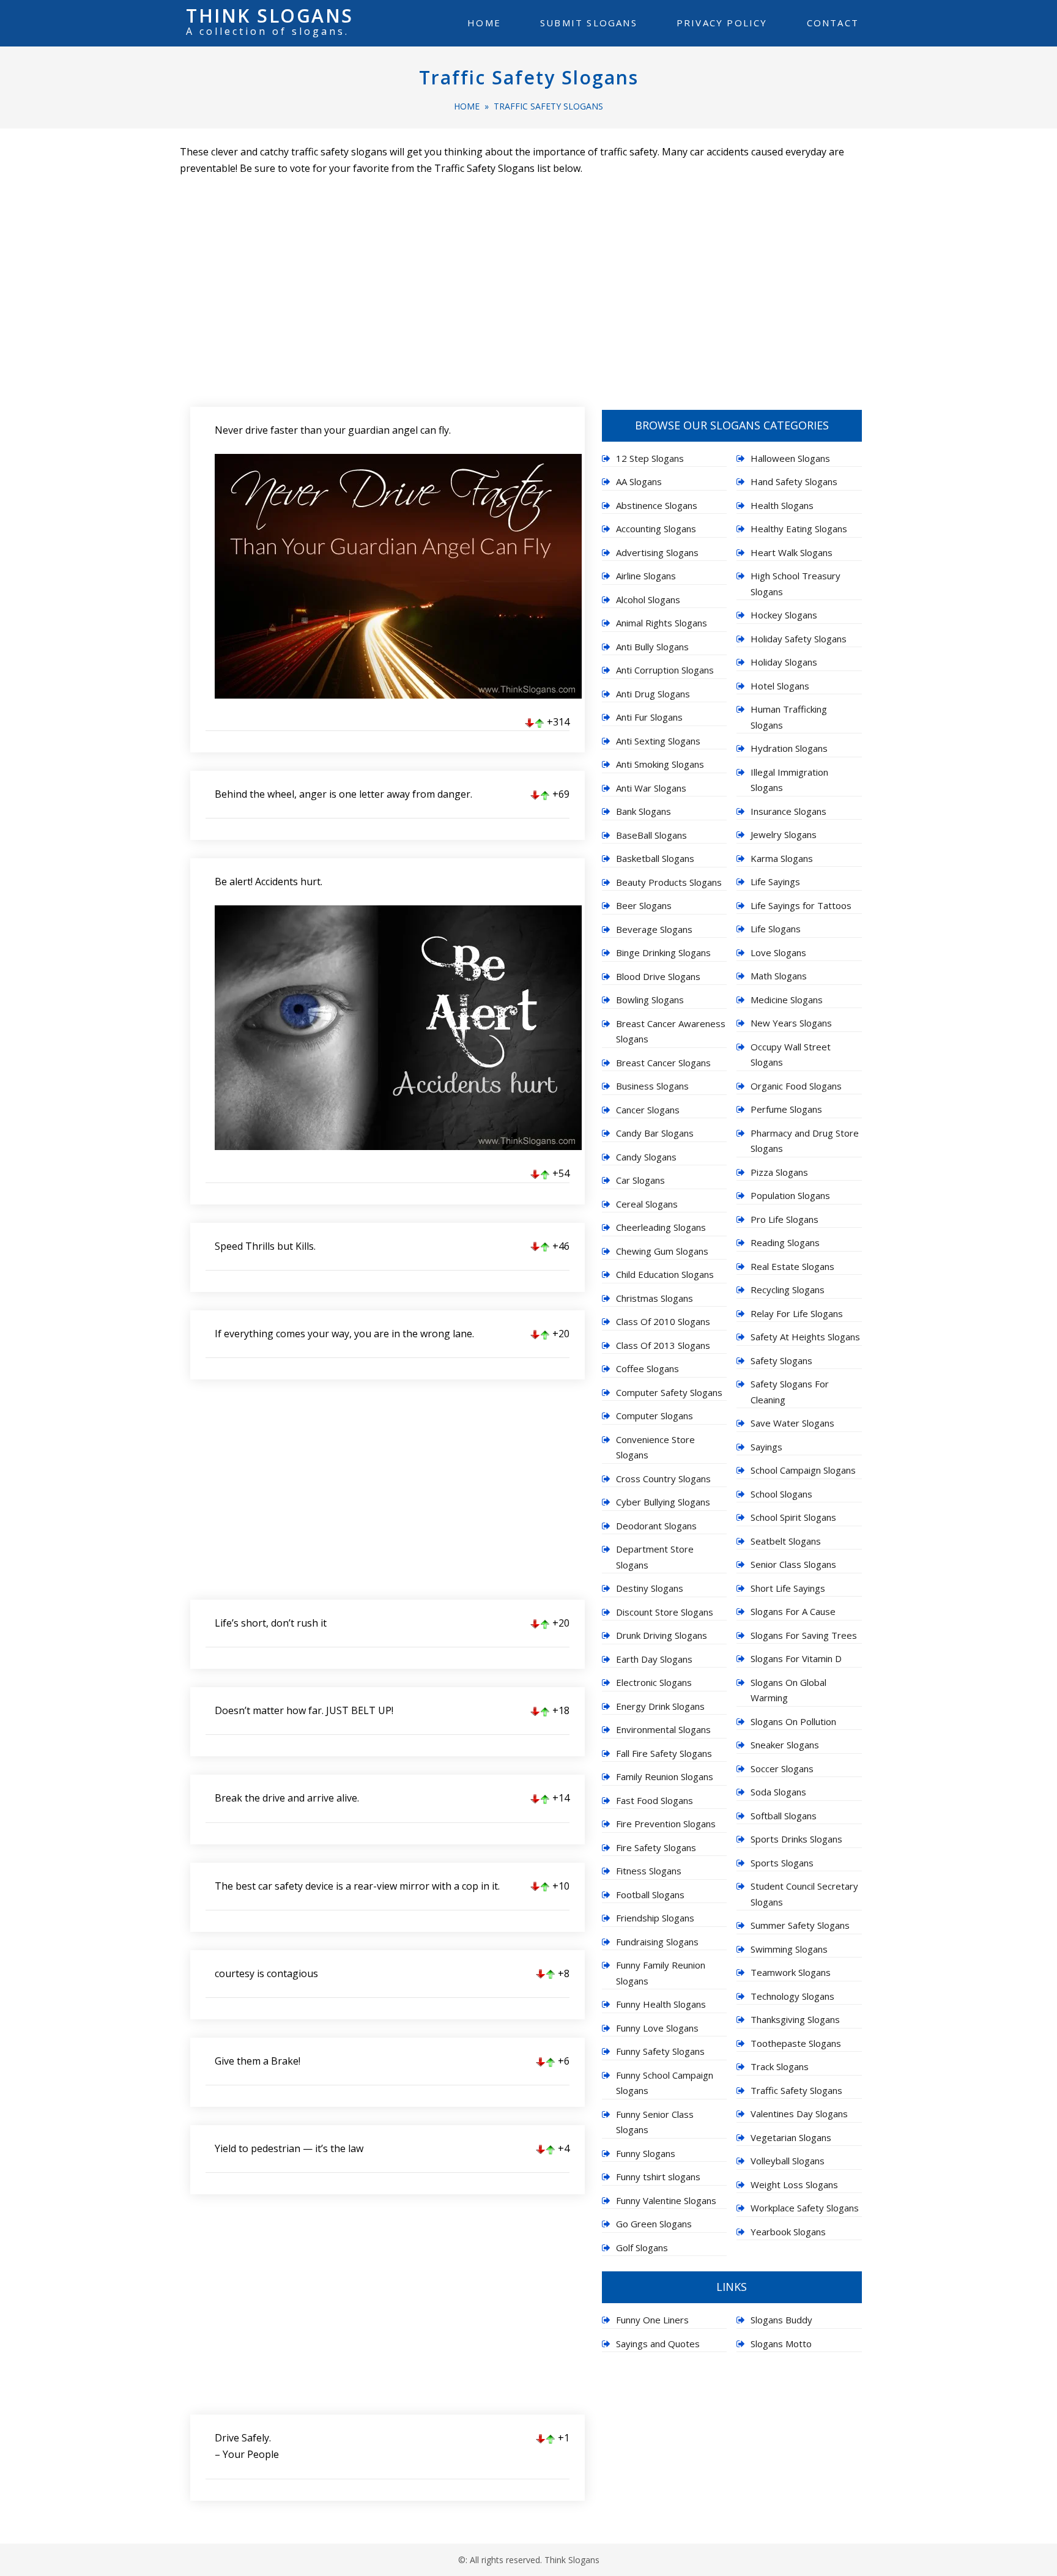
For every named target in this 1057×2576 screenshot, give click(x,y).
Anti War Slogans (651, 788)
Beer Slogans (644, 905)
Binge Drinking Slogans (663, 952)
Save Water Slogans (792, 1423)
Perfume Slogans (786, 1109)
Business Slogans (652, 1086)
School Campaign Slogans (803, 1470)
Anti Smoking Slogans (660, 764)
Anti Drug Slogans (653, 694)
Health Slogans (782, 505)
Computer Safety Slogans (669, 1392)
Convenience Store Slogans (655, 1447)
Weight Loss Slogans (794, 2184)
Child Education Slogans (665, 1274)
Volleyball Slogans (788, 2161)
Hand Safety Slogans (794, 481)
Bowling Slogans (650, 1000)
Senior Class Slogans (793, 1564)
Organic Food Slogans (796, 1086)
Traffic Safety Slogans (529, 77)
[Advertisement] (528, 284)
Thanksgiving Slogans (795, 2019)
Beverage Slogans (654, 929)
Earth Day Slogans (654, 1659)
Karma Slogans (782, 858)
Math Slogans (779, 976)
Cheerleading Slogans (661, 1227)
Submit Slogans (589, 23)
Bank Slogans (643, 811)
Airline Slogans (646, 576)
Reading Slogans (785, 1242)
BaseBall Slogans (651, 835)
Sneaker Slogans (785, 1745)
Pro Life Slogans (784, 1219)
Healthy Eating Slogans (799, 529)
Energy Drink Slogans (660, 1706)
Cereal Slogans (647, 1204)
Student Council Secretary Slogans (804, 1894)
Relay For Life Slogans (797, 1313)
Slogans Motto (781, 2344)
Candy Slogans (646, 1157)
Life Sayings (775, 882)
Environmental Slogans (663, 1729)
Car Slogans (640, 1180)
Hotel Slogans (780, 686)
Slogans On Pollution (793, 1721)
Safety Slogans (781, 1360)
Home (484, 23)
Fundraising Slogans (657, 1942)
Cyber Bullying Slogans (663, 1502)
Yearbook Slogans (788, 2232)
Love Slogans (778, 952)
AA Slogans (639, 481)
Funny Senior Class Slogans (655, 2122)
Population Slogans (790, 1195)
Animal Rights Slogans (662, 623)
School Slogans (781, 1494)
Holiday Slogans (784, 662)
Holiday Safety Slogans (799, 639)
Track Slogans (780, 2066)
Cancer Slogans (648, 1110)
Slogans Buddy (781, 2320)
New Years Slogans (791, 1023)
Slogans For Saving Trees (804, 1635)
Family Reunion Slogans (665, 1776)
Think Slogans (270, 16)
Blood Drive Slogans (658, 976)
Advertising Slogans (657, 552)
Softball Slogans (784, 1816)
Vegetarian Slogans (791, 2137)
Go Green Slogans (654, 2224)
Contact (833, 23)
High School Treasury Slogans (796, 584)
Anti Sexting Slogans (658, 741)
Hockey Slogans (784, 615)
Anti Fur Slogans (649, 717)
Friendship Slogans (655, 1918)
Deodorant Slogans (656, 1526)
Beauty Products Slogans (669, 882)
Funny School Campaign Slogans (665, 2083)
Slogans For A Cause (793, 1611)
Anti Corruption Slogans (665, 670)
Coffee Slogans (647, 1368)
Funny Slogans (646, 2153)
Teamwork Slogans (791, 1972)
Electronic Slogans (654, 1682)
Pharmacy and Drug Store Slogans (805, 1141)
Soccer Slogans (782, 1769)
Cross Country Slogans (663, 1479)
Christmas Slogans (655, 1298)
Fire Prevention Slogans (666, 1824)
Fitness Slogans (649, 1871)
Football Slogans (650, 1895)
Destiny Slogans (650, 1588)
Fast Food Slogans (655, 1800)
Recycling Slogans (788, 1290)
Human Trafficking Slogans (789, 717)
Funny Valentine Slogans (666, 2200)
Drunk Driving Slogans (662, 1635)
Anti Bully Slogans (652, 647)
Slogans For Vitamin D (796, 1658)
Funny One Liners (652, 2320)
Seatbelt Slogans (786, 1541)
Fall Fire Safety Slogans (664, 1753)
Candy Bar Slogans (655, 1133)
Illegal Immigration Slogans (789, 780)
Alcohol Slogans (648, 599)
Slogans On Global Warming (788, 1690)
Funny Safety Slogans (660, 2051)
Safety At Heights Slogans (805, 1337)
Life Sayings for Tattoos (801, 905)
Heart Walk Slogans (792, 552)
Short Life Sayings (788, 1588)
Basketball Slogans (655, 858)
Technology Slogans (792, 1996)
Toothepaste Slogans (796, 2043)
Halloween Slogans (790, 458)
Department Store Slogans (655, 1557)
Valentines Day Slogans (799, 2114)
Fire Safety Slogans (656, 1847)
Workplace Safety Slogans (805, 2208)
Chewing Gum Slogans (662, 1251)
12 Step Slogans (650, 458)
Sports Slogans (782, 1863)
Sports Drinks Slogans (796, 1839)
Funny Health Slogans (661, 2004)
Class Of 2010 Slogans (663, 1321)
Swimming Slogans (789, 1949)
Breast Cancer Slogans (663, 1063)
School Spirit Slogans (793, 1517)
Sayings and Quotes (658, 2344)
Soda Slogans (778, 1792)
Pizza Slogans (779, 1172)
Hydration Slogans (789, 748)
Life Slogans (776, 929)
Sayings (766, 1447)
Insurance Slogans (788, 811)
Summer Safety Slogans (800, 1925)
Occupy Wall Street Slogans (791, 1055)
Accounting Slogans (656, 529)
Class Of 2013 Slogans (663, 1345)
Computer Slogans (655, 1416)
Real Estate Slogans (792, 1266)
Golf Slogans (642, 2248)
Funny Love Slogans (657, 2028)
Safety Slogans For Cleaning (790, 1392)
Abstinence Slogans (657, 505)
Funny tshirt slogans (658, 2177)
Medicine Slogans (787, 1000)
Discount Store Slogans (665, 1612)
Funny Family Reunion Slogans (661, 1973)
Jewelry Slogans (784, 834)
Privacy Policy (722, 23)
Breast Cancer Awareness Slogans (671, 1031)
